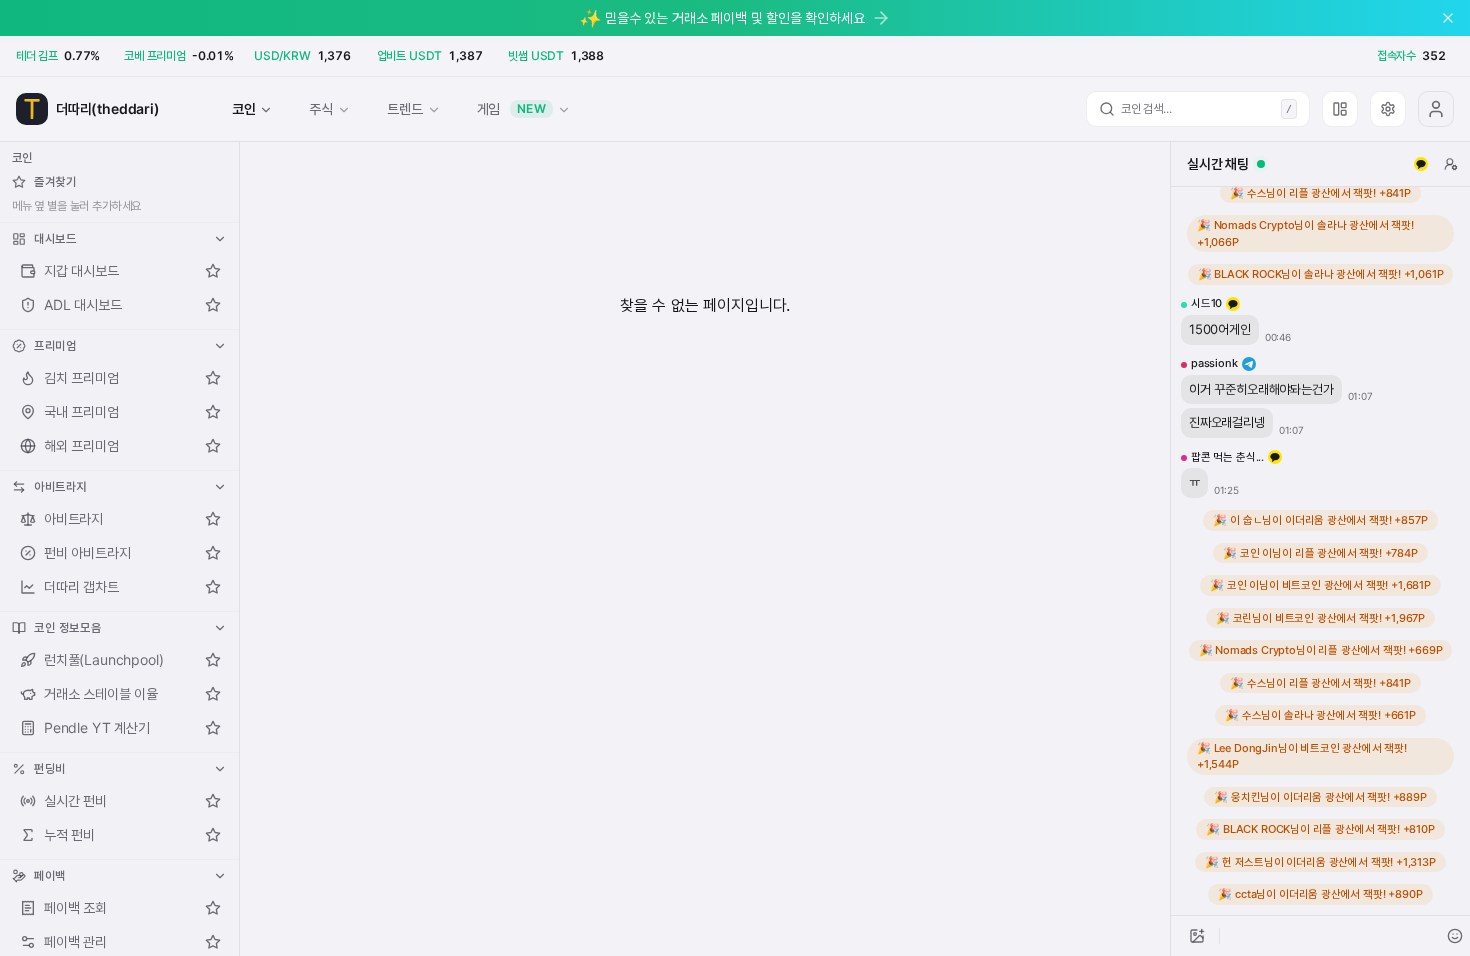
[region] (1320, 551)
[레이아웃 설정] (1340, 109)
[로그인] (1436, 109)
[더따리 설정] (1388, 109)
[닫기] (1448, 18)
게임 (512, 108)
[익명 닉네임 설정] (1451, 164)
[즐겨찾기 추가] (213, 271)
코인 (244, 108)
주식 (321, 108)
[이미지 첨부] (1197, 936)
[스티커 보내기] (1455, 936)
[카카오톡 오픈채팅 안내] (1421, 164)
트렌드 (404, 108)
